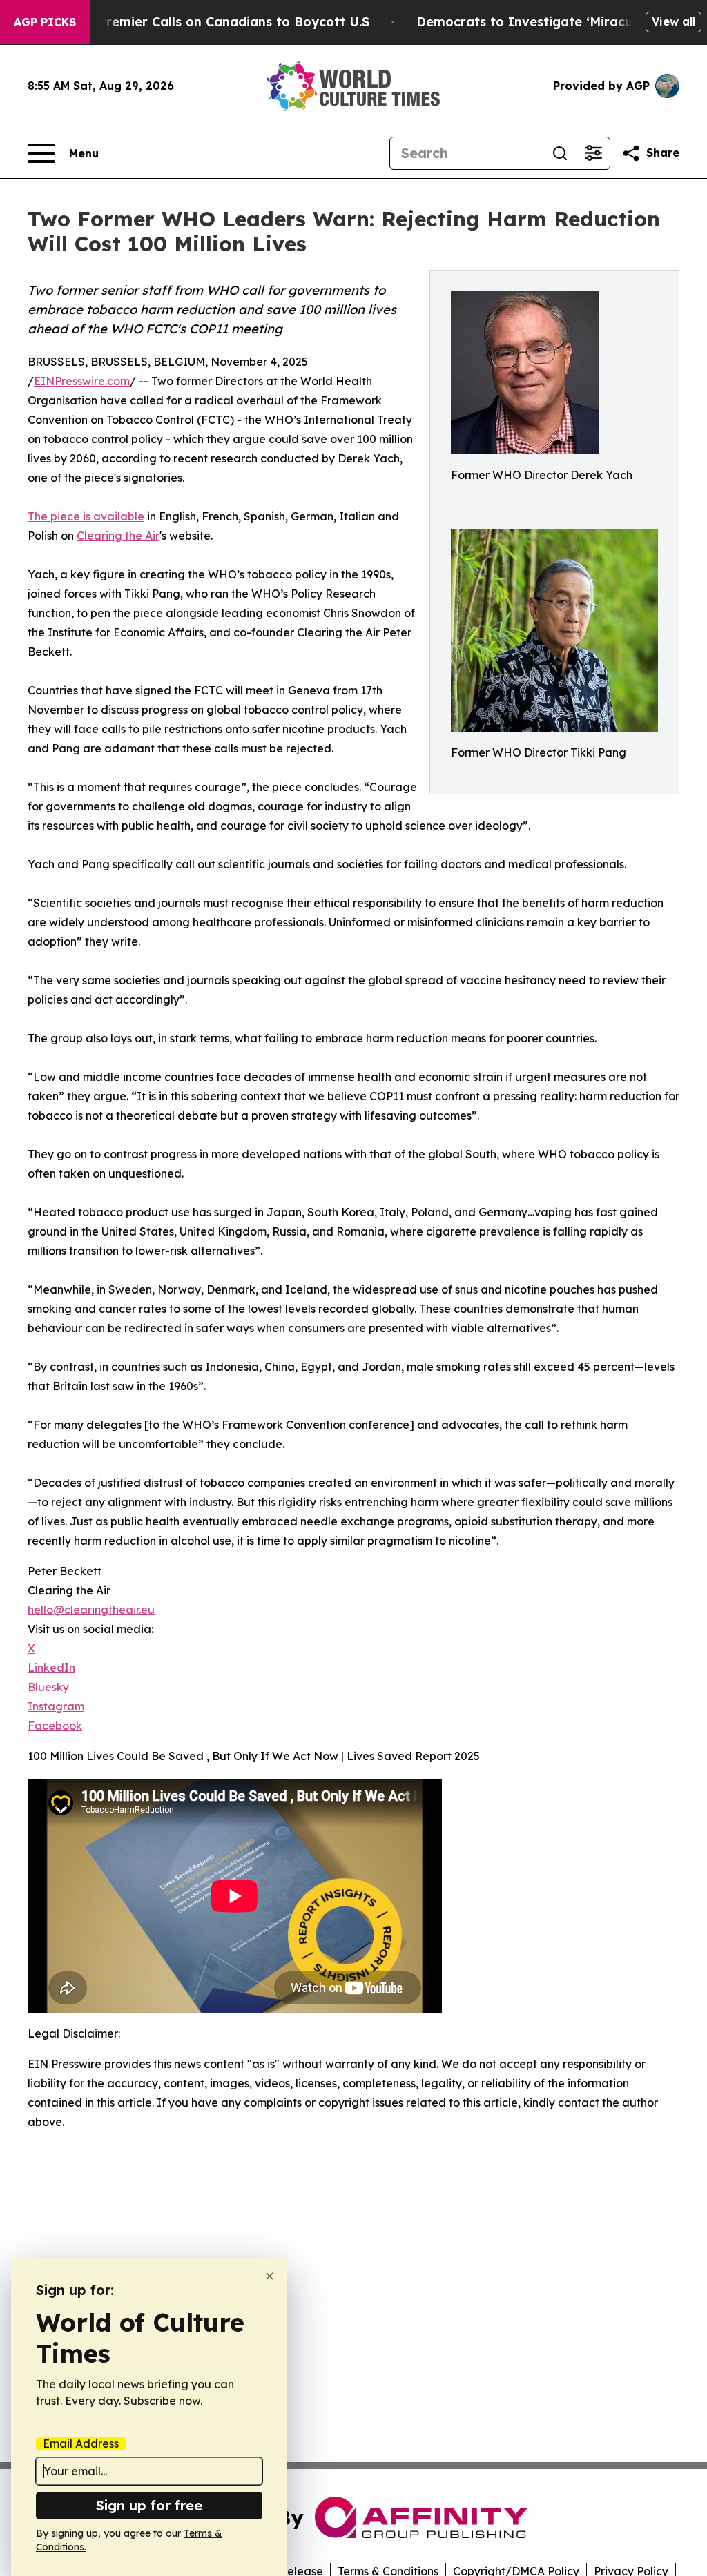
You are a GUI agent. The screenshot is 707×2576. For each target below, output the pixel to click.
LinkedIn (51, 1668)
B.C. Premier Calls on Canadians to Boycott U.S (220, 22)
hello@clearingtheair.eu (91, 1610)
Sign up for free (149, 2505)
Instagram (56, 1706)
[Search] (560, 153)
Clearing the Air (118, 536)
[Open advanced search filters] (593, 153)
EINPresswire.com (82, 381)
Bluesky (48, 1687)
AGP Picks (45, 22)
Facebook (55, 1726)
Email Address (81, 2443)
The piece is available (86, 516)
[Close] (270, 2276)
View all (674, 21)
